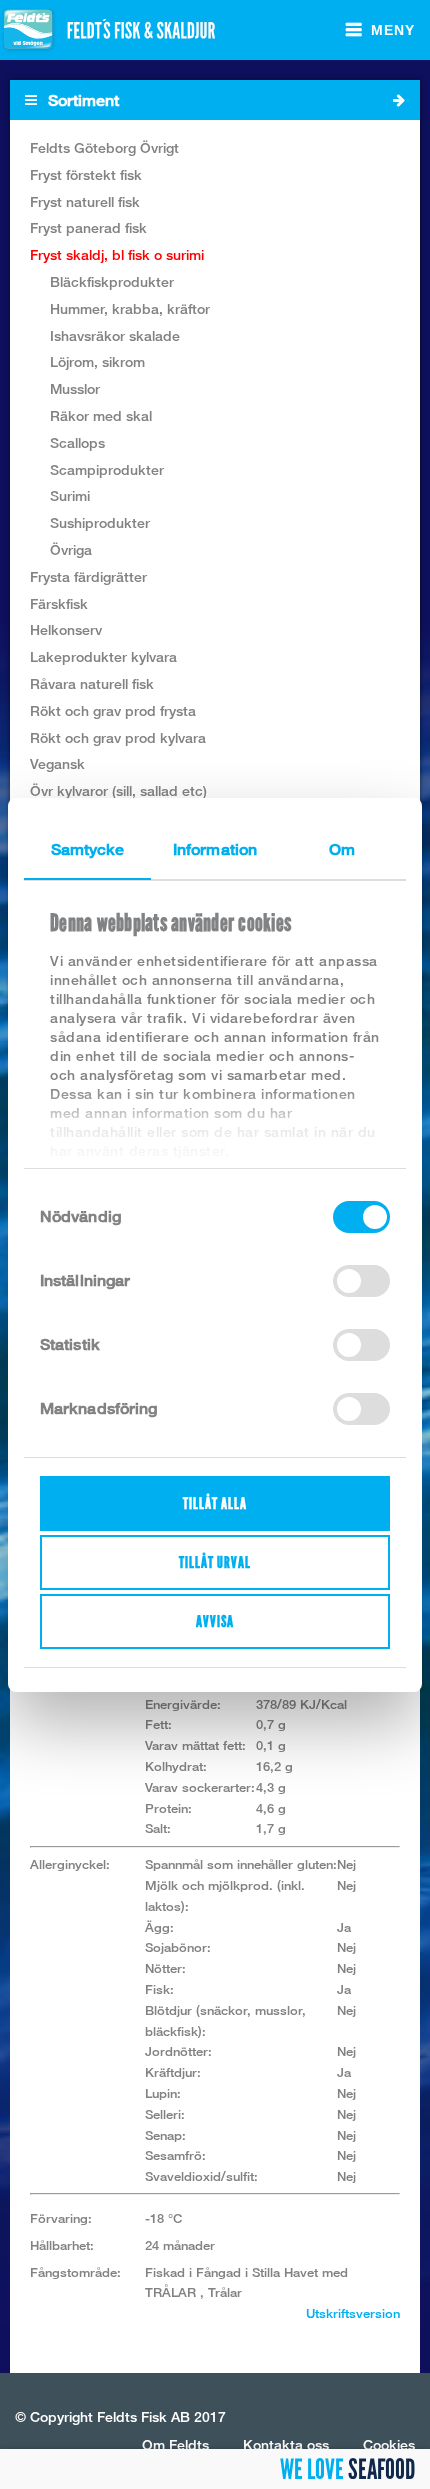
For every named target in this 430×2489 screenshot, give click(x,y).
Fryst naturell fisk (85, 201)
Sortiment (81, 100)
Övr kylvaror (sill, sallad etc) (118, 790)
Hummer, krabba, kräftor (130, 308)
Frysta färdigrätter (88, 576)
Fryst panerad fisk (88, 227)
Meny (393, 30)
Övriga (71, 549)
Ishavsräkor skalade (115, 335)
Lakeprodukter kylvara (103, 656)
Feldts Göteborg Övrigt (104, 147)
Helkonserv (66, 629)
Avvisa (215, 1621)
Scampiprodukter (107, 469)
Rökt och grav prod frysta (113, 710)
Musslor (75, 388)
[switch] (361, 1281)
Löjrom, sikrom (97, 361)
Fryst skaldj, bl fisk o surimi (117, 254)
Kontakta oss (286, 2444)
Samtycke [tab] (88, 849)
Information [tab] (215, 849)
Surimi (70, 495)
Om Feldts (175, 2444)
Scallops (77, 442)
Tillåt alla (215, 1503)
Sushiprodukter (100, 522)
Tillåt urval (215, 1562)
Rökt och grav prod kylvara (118, 737)
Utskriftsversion (353, 2313)
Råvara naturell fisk (92, 683)
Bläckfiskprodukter (112, 281)
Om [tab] (342, 849)
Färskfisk (59, 603)
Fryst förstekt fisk (86, 174)
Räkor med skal (101, 415)
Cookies (389, 2444)
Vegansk (57, 763)
